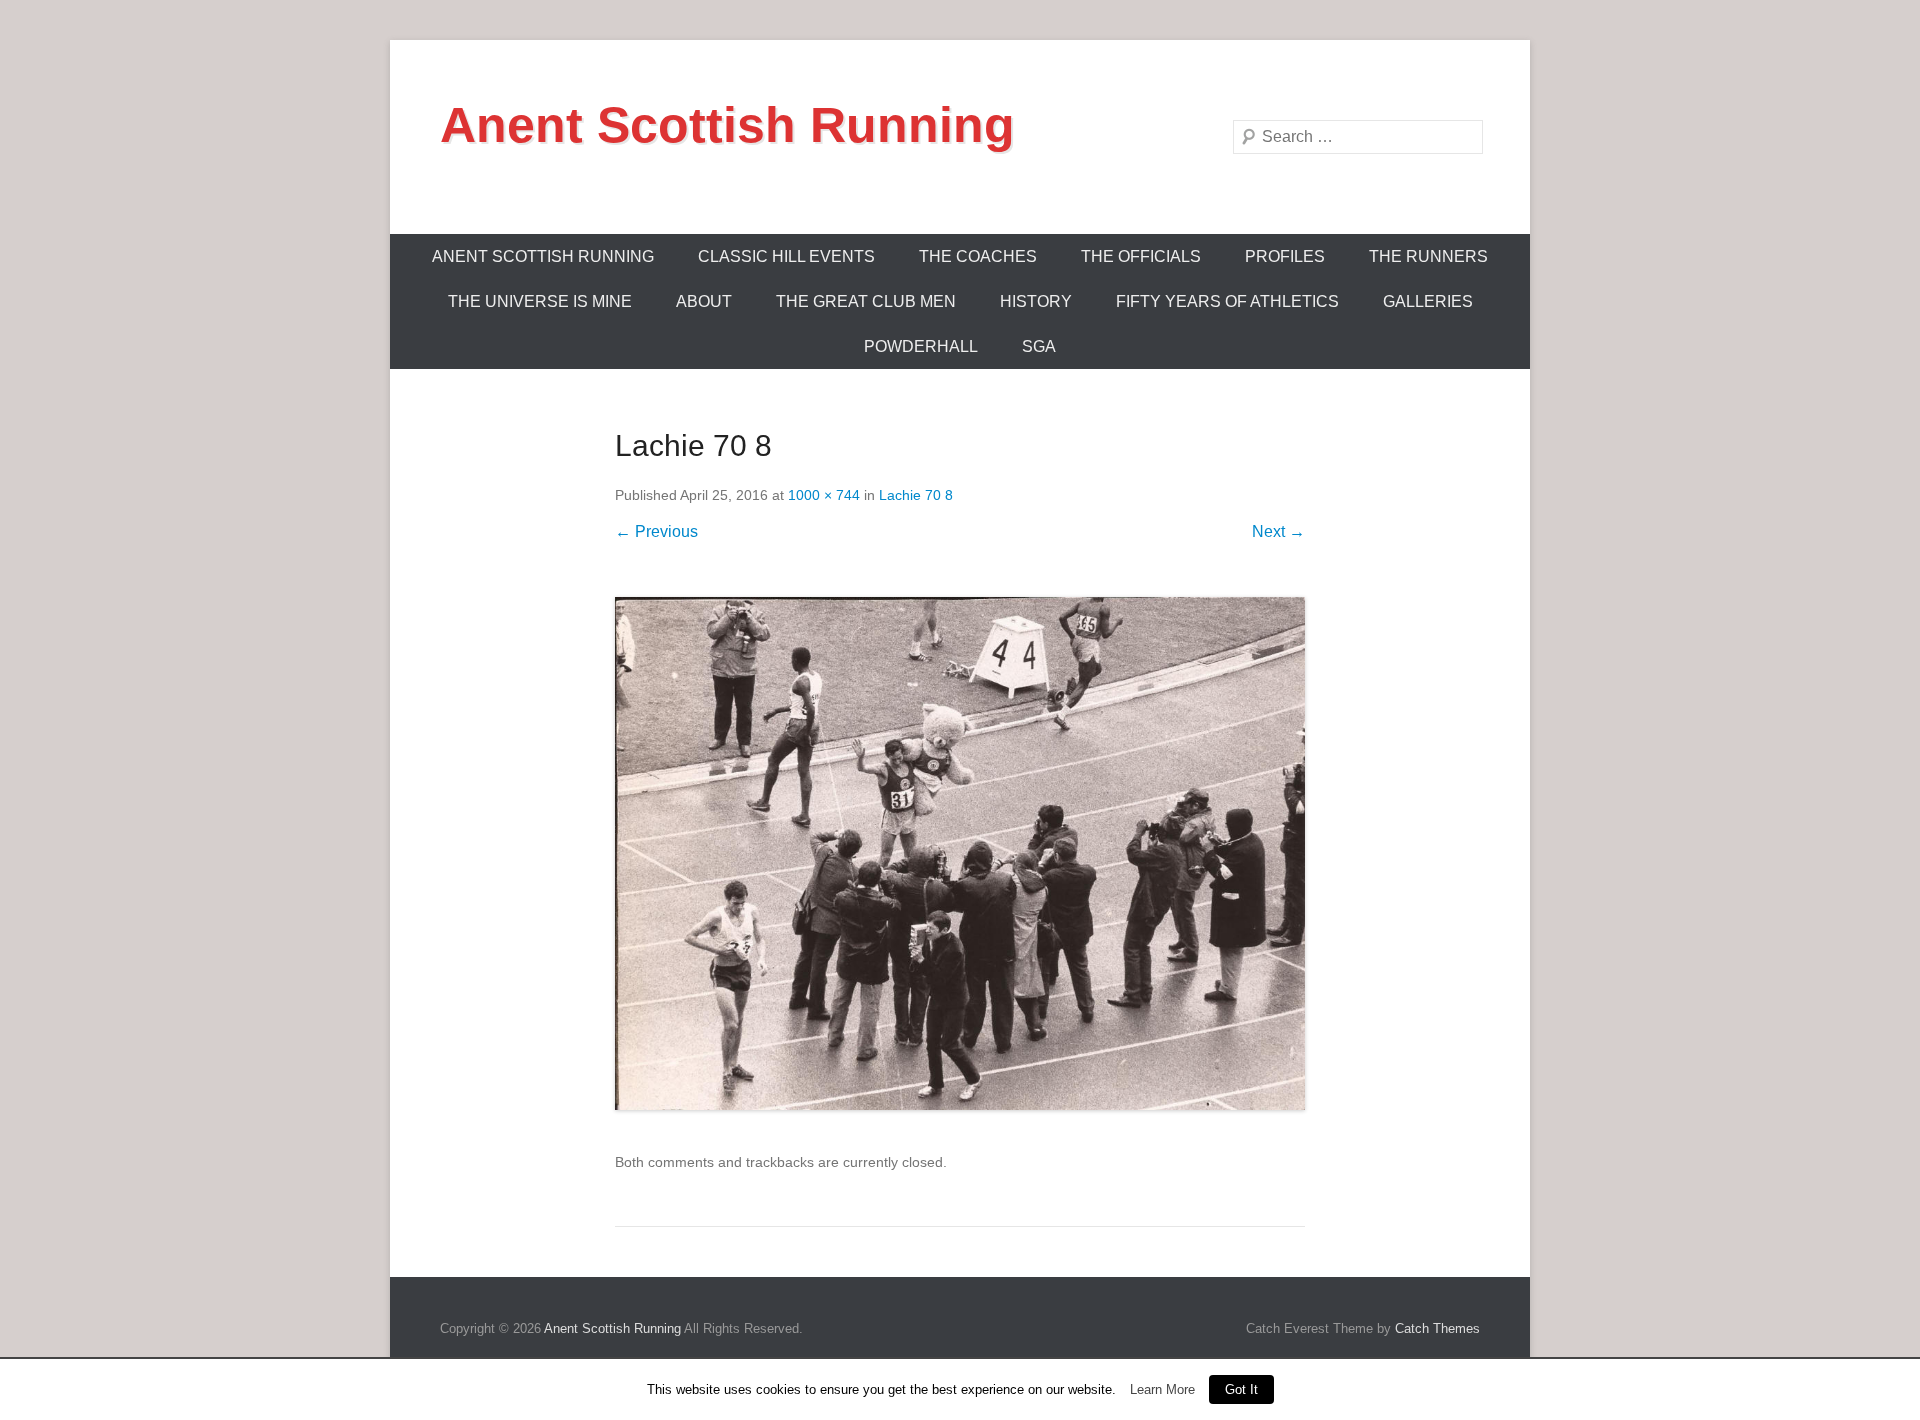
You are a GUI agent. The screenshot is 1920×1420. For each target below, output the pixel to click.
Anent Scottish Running (727, 125)
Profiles (1285, 256)
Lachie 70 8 (916, 495)
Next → (1278, 531)
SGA (1039, 346)
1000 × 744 (824, 495)
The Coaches (978, 256)
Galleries (1428, 301)
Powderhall (921, 346)
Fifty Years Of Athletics (1227, 301)
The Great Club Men (866, 301)
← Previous (656, 531)
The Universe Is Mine (540, 301)
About (704, 301)
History (1036, 301)
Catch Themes (1437, 1328)
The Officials (1141, 256)
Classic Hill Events (786, 256)
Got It (1241, 1389)
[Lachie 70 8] (960, 853)
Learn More (1162, 1389)
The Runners (1428, 256)
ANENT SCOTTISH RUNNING (543, 256)
